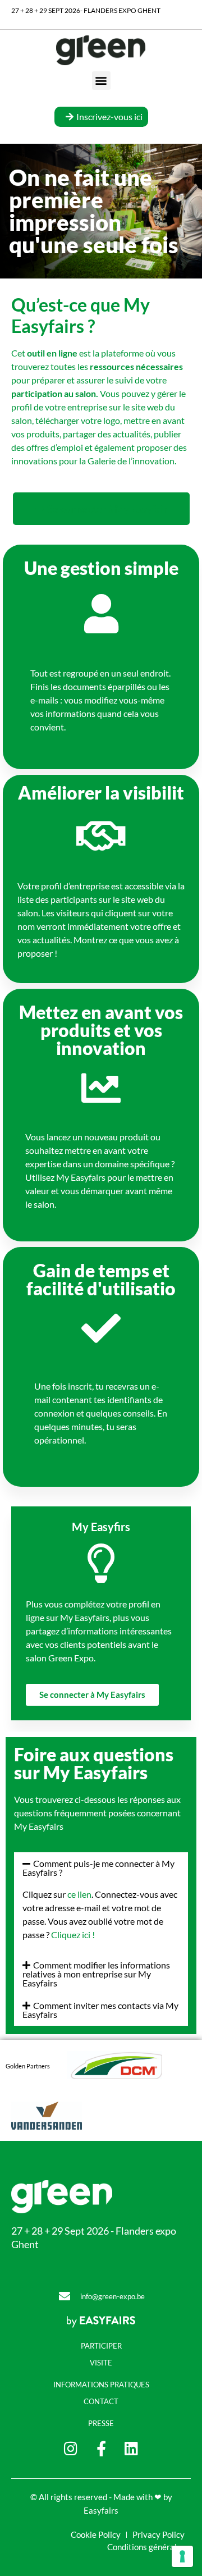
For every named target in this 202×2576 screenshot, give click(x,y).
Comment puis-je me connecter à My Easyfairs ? (98, 1868)
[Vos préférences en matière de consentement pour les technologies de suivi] (182, 2556)
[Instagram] (71, 2448)
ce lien (79, 1894)
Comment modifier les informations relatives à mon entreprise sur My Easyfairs (96, 1974)
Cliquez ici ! (73, 1935)
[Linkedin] (132, 2448)
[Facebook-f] (101, 2448)
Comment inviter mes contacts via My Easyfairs (100, 2010)
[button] (101, 81)
